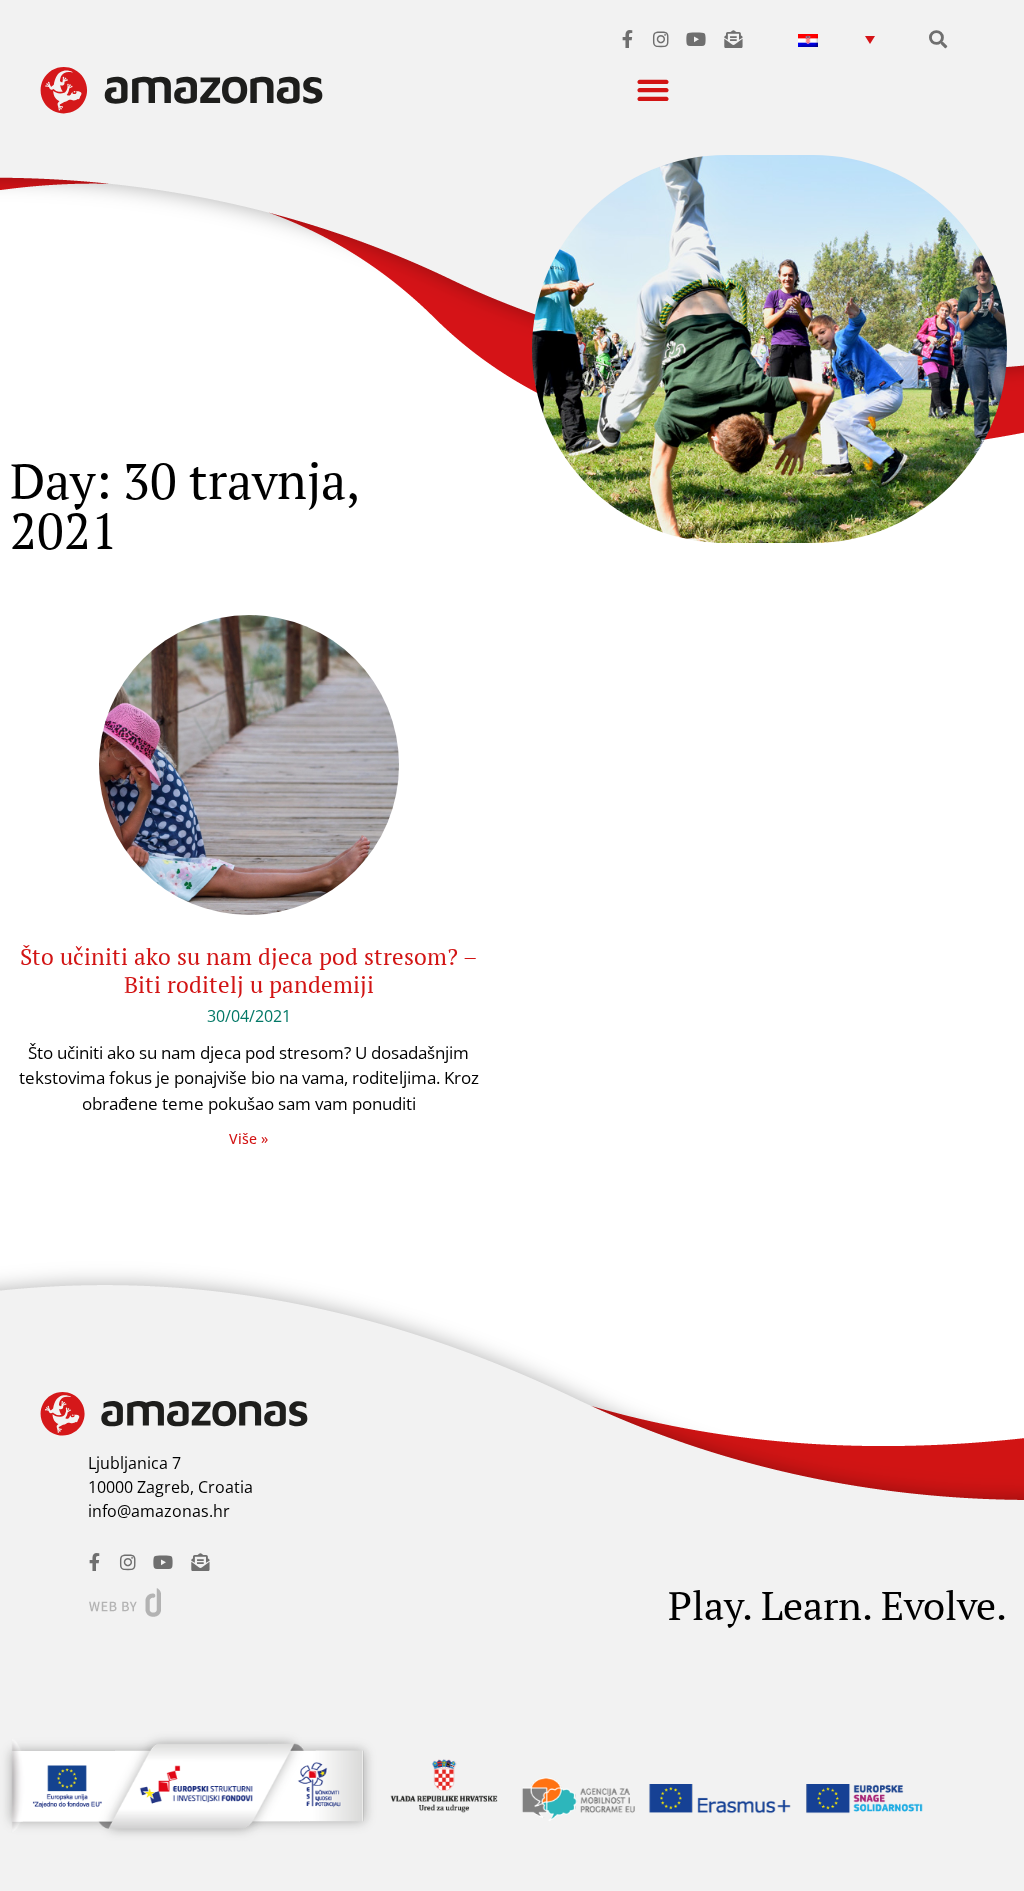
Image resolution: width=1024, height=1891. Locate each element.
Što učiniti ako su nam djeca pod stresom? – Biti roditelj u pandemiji (248, 970)
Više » (248, 1138)
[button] (836, 38)
